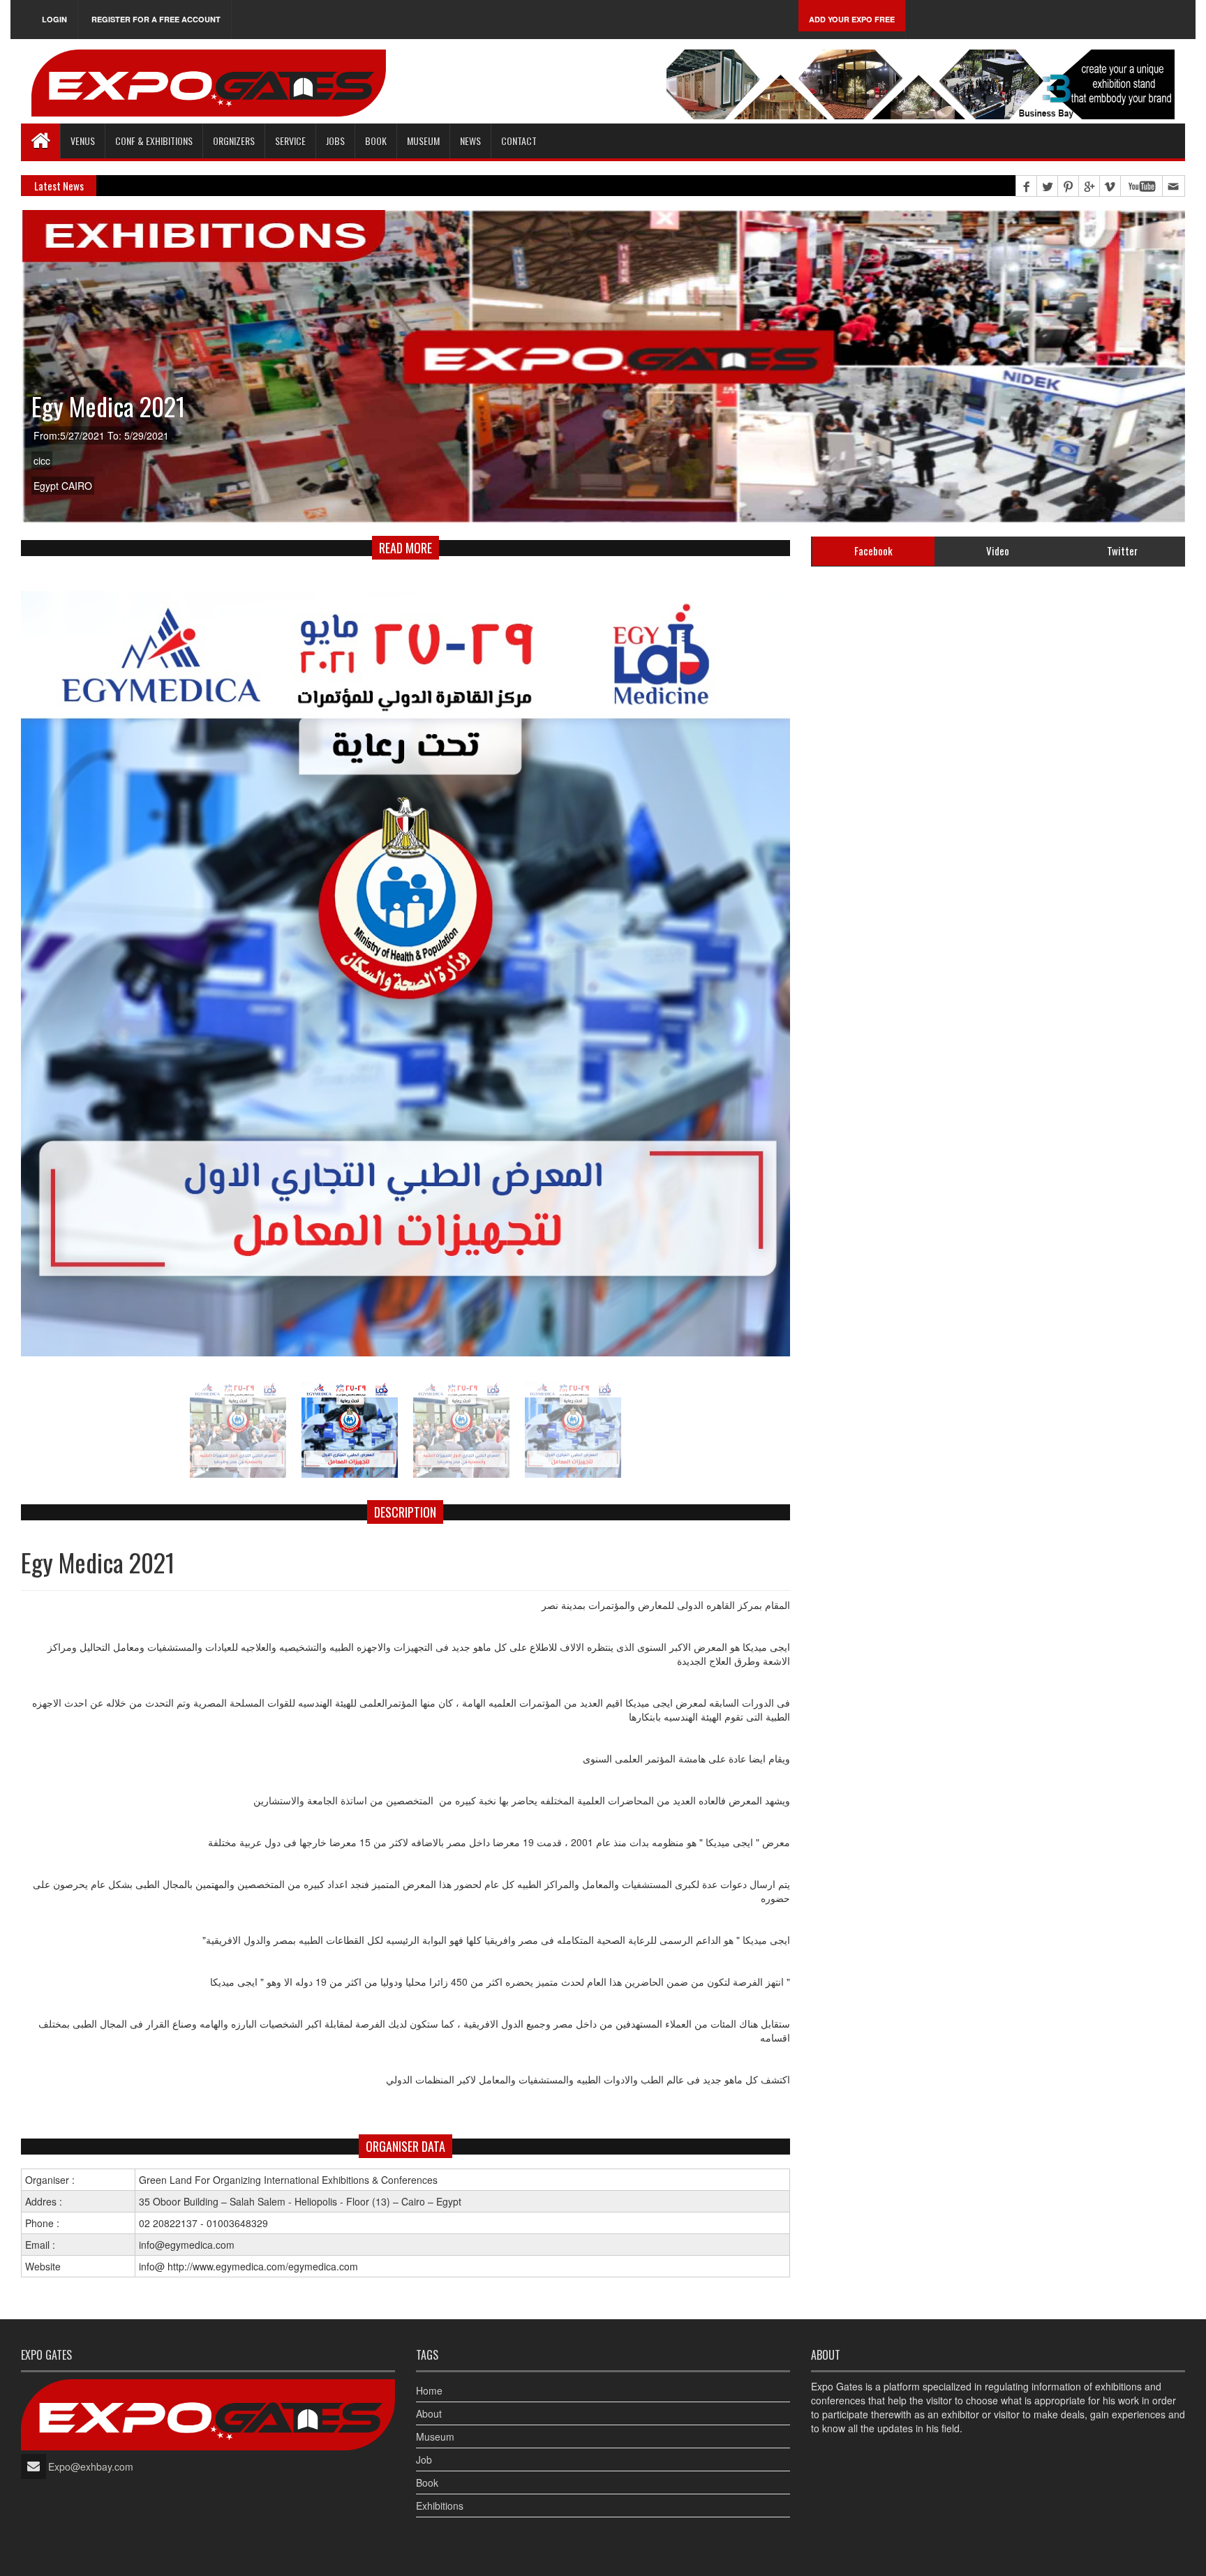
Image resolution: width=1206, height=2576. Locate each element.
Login (54, 19)
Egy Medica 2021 (108, 406)
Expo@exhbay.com (91, 2466)
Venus (83, 141)
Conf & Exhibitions (154, 141)
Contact (519, 141)
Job (424, 2459)
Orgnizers (234, 141)
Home (429, 2390)
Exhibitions (440, 2506)
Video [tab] (998, 551)
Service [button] (290, 141)
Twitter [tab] (1122, 551)
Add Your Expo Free (852, 19)
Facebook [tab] (873, 551)
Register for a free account (156, 19)
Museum (423, 141)
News (470, 141)
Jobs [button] (335, 141)
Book (427, 2483)
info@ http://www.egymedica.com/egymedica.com (248, 2266)
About (429, 2413)
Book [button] (376, 141)
